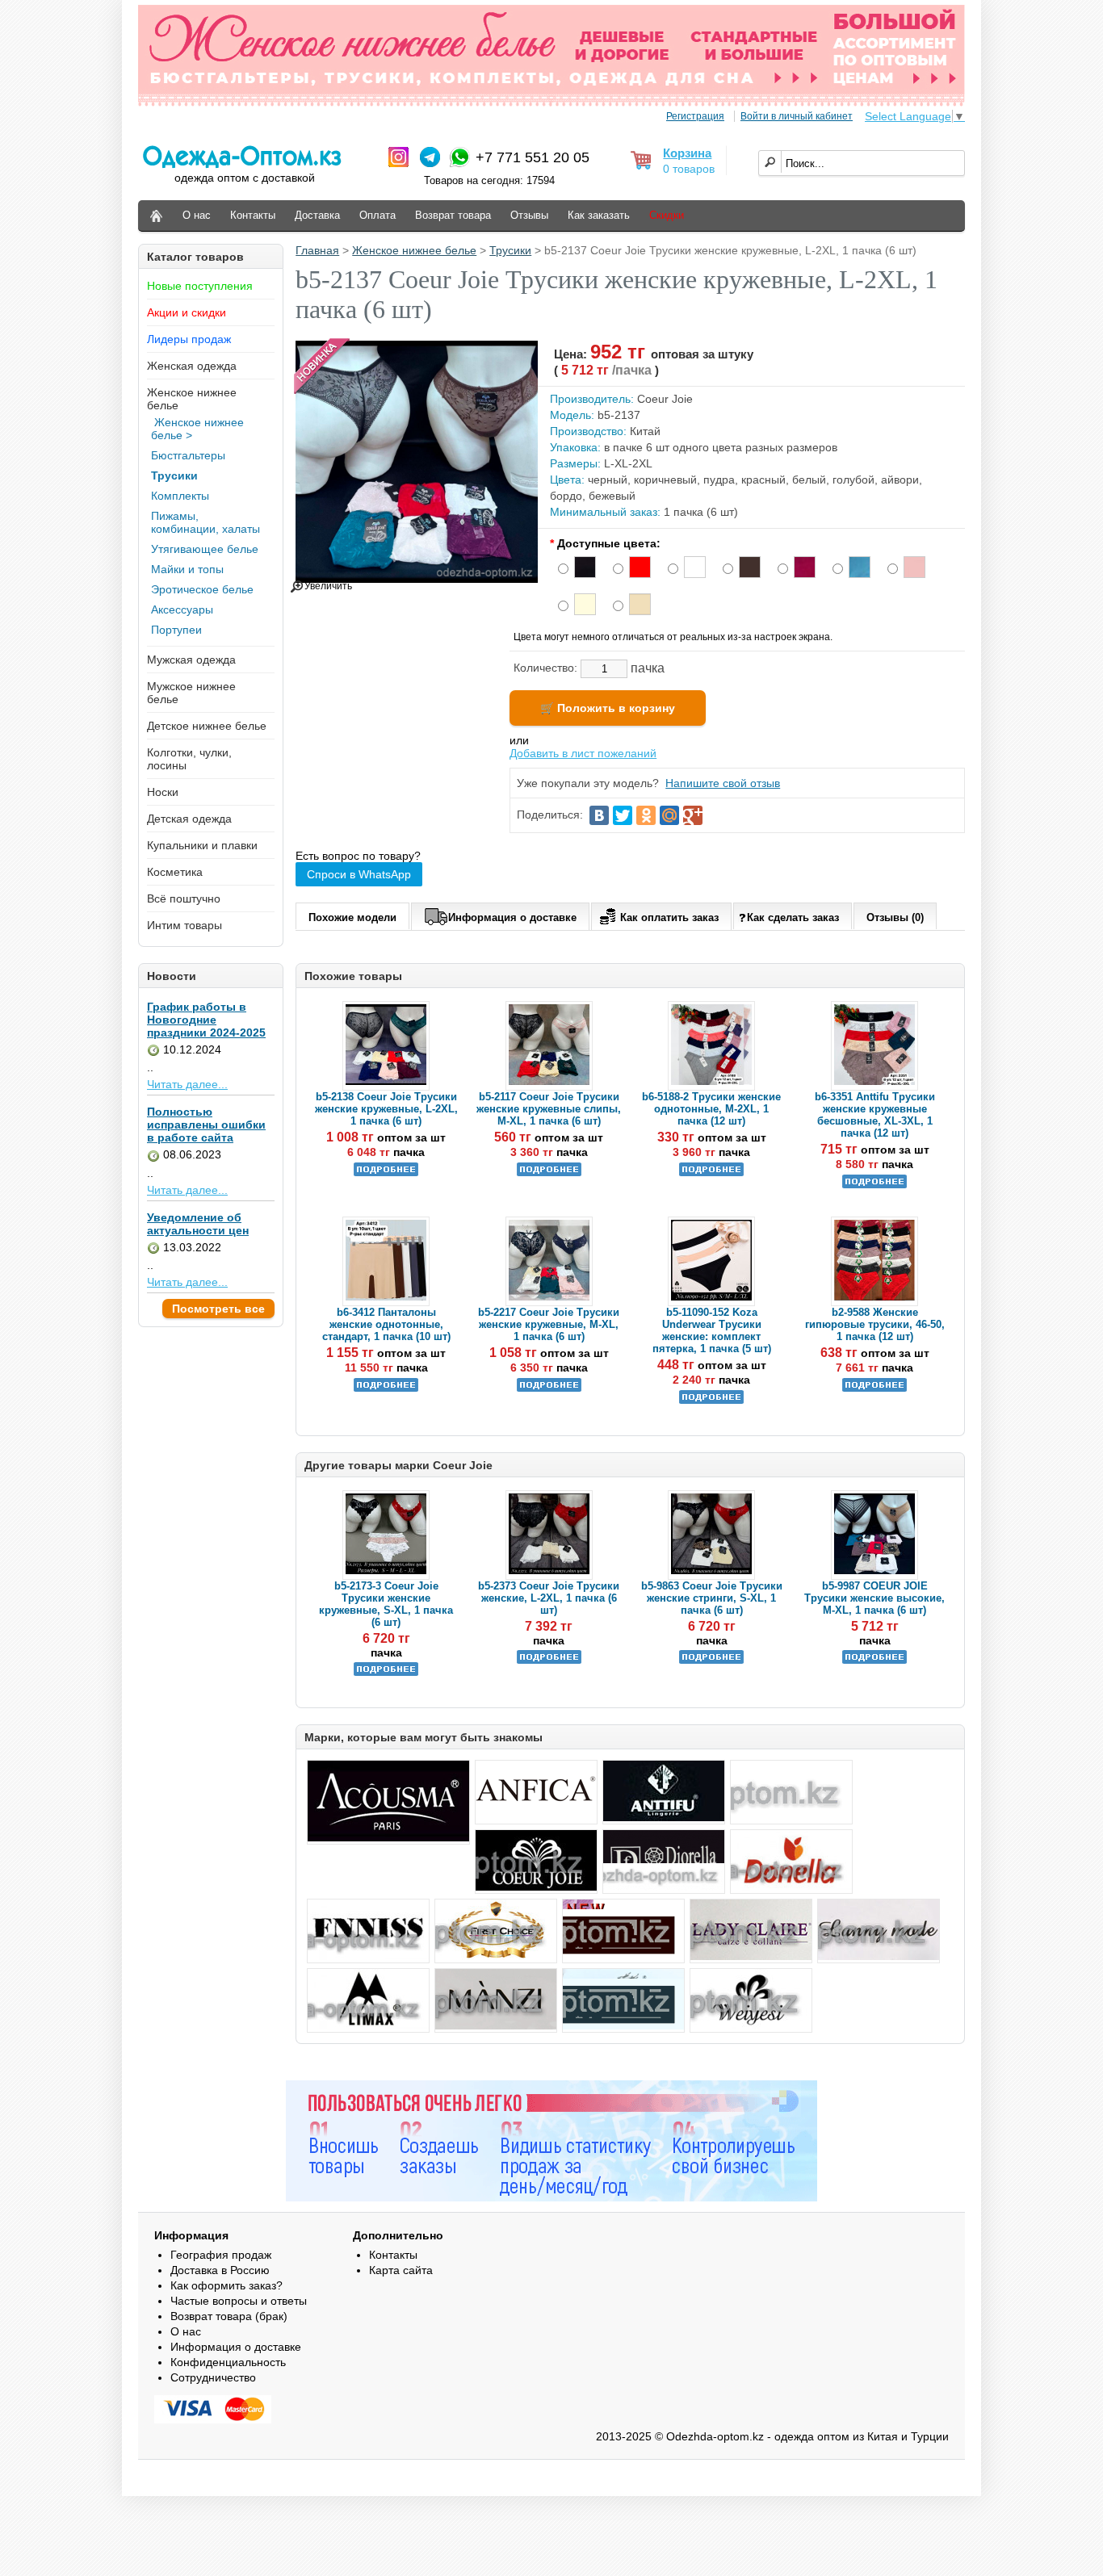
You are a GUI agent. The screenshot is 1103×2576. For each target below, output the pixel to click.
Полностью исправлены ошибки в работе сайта (206, 1125)
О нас (197, 215)
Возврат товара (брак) (229, 2316)
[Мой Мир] (669, 815)
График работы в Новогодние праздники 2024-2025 (206, 1020)
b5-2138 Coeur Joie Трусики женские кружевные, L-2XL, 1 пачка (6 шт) (386, 1109)
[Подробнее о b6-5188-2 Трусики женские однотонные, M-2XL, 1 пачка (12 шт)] (711, 1173)
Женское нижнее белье (414, 250)
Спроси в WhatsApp (359, 874)
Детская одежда (189, 819)
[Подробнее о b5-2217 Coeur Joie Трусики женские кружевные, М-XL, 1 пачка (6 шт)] (549, 1388)
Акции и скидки (187, 312)
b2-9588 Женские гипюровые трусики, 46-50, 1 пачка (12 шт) (875, 1324)
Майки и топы (187, 569)
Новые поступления (200, 286)
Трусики (174, 475)
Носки (163, 792)
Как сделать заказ (793, 917)
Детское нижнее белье (207, 726)
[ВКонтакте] (599, 815)
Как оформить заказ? (226, 2285)
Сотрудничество (213, 2377)
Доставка (317, 215)
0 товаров (689, 169)
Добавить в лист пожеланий (583, 753)
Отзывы (529, 215)
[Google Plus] (693, 815)
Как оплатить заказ (669, 917)
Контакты (253, 215)
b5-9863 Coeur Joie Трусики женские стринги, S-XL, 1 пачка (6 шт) (712, 1598)
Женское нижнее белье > (197, 429)
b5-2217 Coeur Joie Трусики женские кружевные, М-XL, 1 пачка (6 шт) (549, 1324)
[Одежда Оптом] (156, 216)
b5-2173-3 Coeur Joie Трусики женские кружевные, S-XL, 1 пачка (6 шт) (386, 1604)
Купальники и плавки (202, 845)
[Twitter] (623, 815)
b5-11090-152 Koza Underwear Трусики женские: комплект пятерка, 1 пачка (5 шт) (712, 1330)
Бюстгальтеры (188, 455)
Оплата (377, 215)
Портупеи (176, 630)
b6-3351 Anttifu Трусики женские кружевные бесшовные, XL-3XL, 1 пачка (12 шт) (875, 1115)
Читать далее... (187, 1084)
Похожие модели (352, 917)
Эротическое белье (202, 589)
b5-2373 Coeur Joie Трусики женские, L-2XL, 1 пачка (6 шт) (549, 1598)
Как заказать (599, 215)
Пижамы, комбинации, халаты (206, 522)
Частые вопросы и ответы (239, 2301)
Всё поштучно (184, 898)
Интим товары (185, 925)
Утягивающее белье (205, 549)
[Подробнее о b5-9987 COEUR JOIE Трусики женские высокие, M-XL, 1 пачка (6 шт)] (874, 1660)
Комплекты (180, 496)
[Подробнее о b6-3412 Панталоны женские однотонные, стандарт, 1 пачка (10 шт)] (386, 1388)
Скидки (667, 215)
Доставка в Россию (220, 2270)
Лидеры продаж (189, 339)
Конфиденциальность (228, 2362)
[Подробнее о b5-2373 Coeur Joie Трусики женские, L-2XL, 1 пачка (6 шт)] (549, 1660)
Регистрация (695, 116)
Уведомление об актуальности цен (198, 1224)
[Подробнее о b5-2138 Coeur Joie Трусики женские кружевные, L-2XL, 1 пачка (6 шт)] (386, 1173)
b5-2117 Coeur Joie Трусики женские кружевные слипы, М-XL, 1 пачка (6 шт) (549, 1109)
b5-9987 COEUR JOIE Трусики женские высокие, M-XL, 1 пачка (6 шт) (874, 1598)
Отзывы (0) (895, 917)
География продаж (221, 2255)
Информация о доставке (512, 917)
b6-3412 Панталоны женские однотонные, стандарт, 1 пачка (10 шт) (386, 1324)
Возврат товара (453, 215)
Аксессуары (182, 609)
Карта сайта (401, 2270)
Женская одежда (192, 366)
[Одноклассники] (646, 815)
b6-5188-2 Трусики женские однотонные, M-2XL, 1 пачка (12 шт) (711, 1109)
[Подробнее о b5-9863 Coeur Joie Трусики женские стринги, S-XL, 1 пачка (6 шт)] (711, 1660)
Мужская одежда (191, 660)
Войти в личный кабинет (797, 116)
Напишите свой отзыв (723, 783)
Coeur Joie (665, 399)
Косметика (175, 872)
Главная (317, 250)
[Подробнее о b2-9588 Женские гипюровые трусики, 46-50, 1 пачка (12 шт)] (874, 1388)
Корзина (687, 153)
